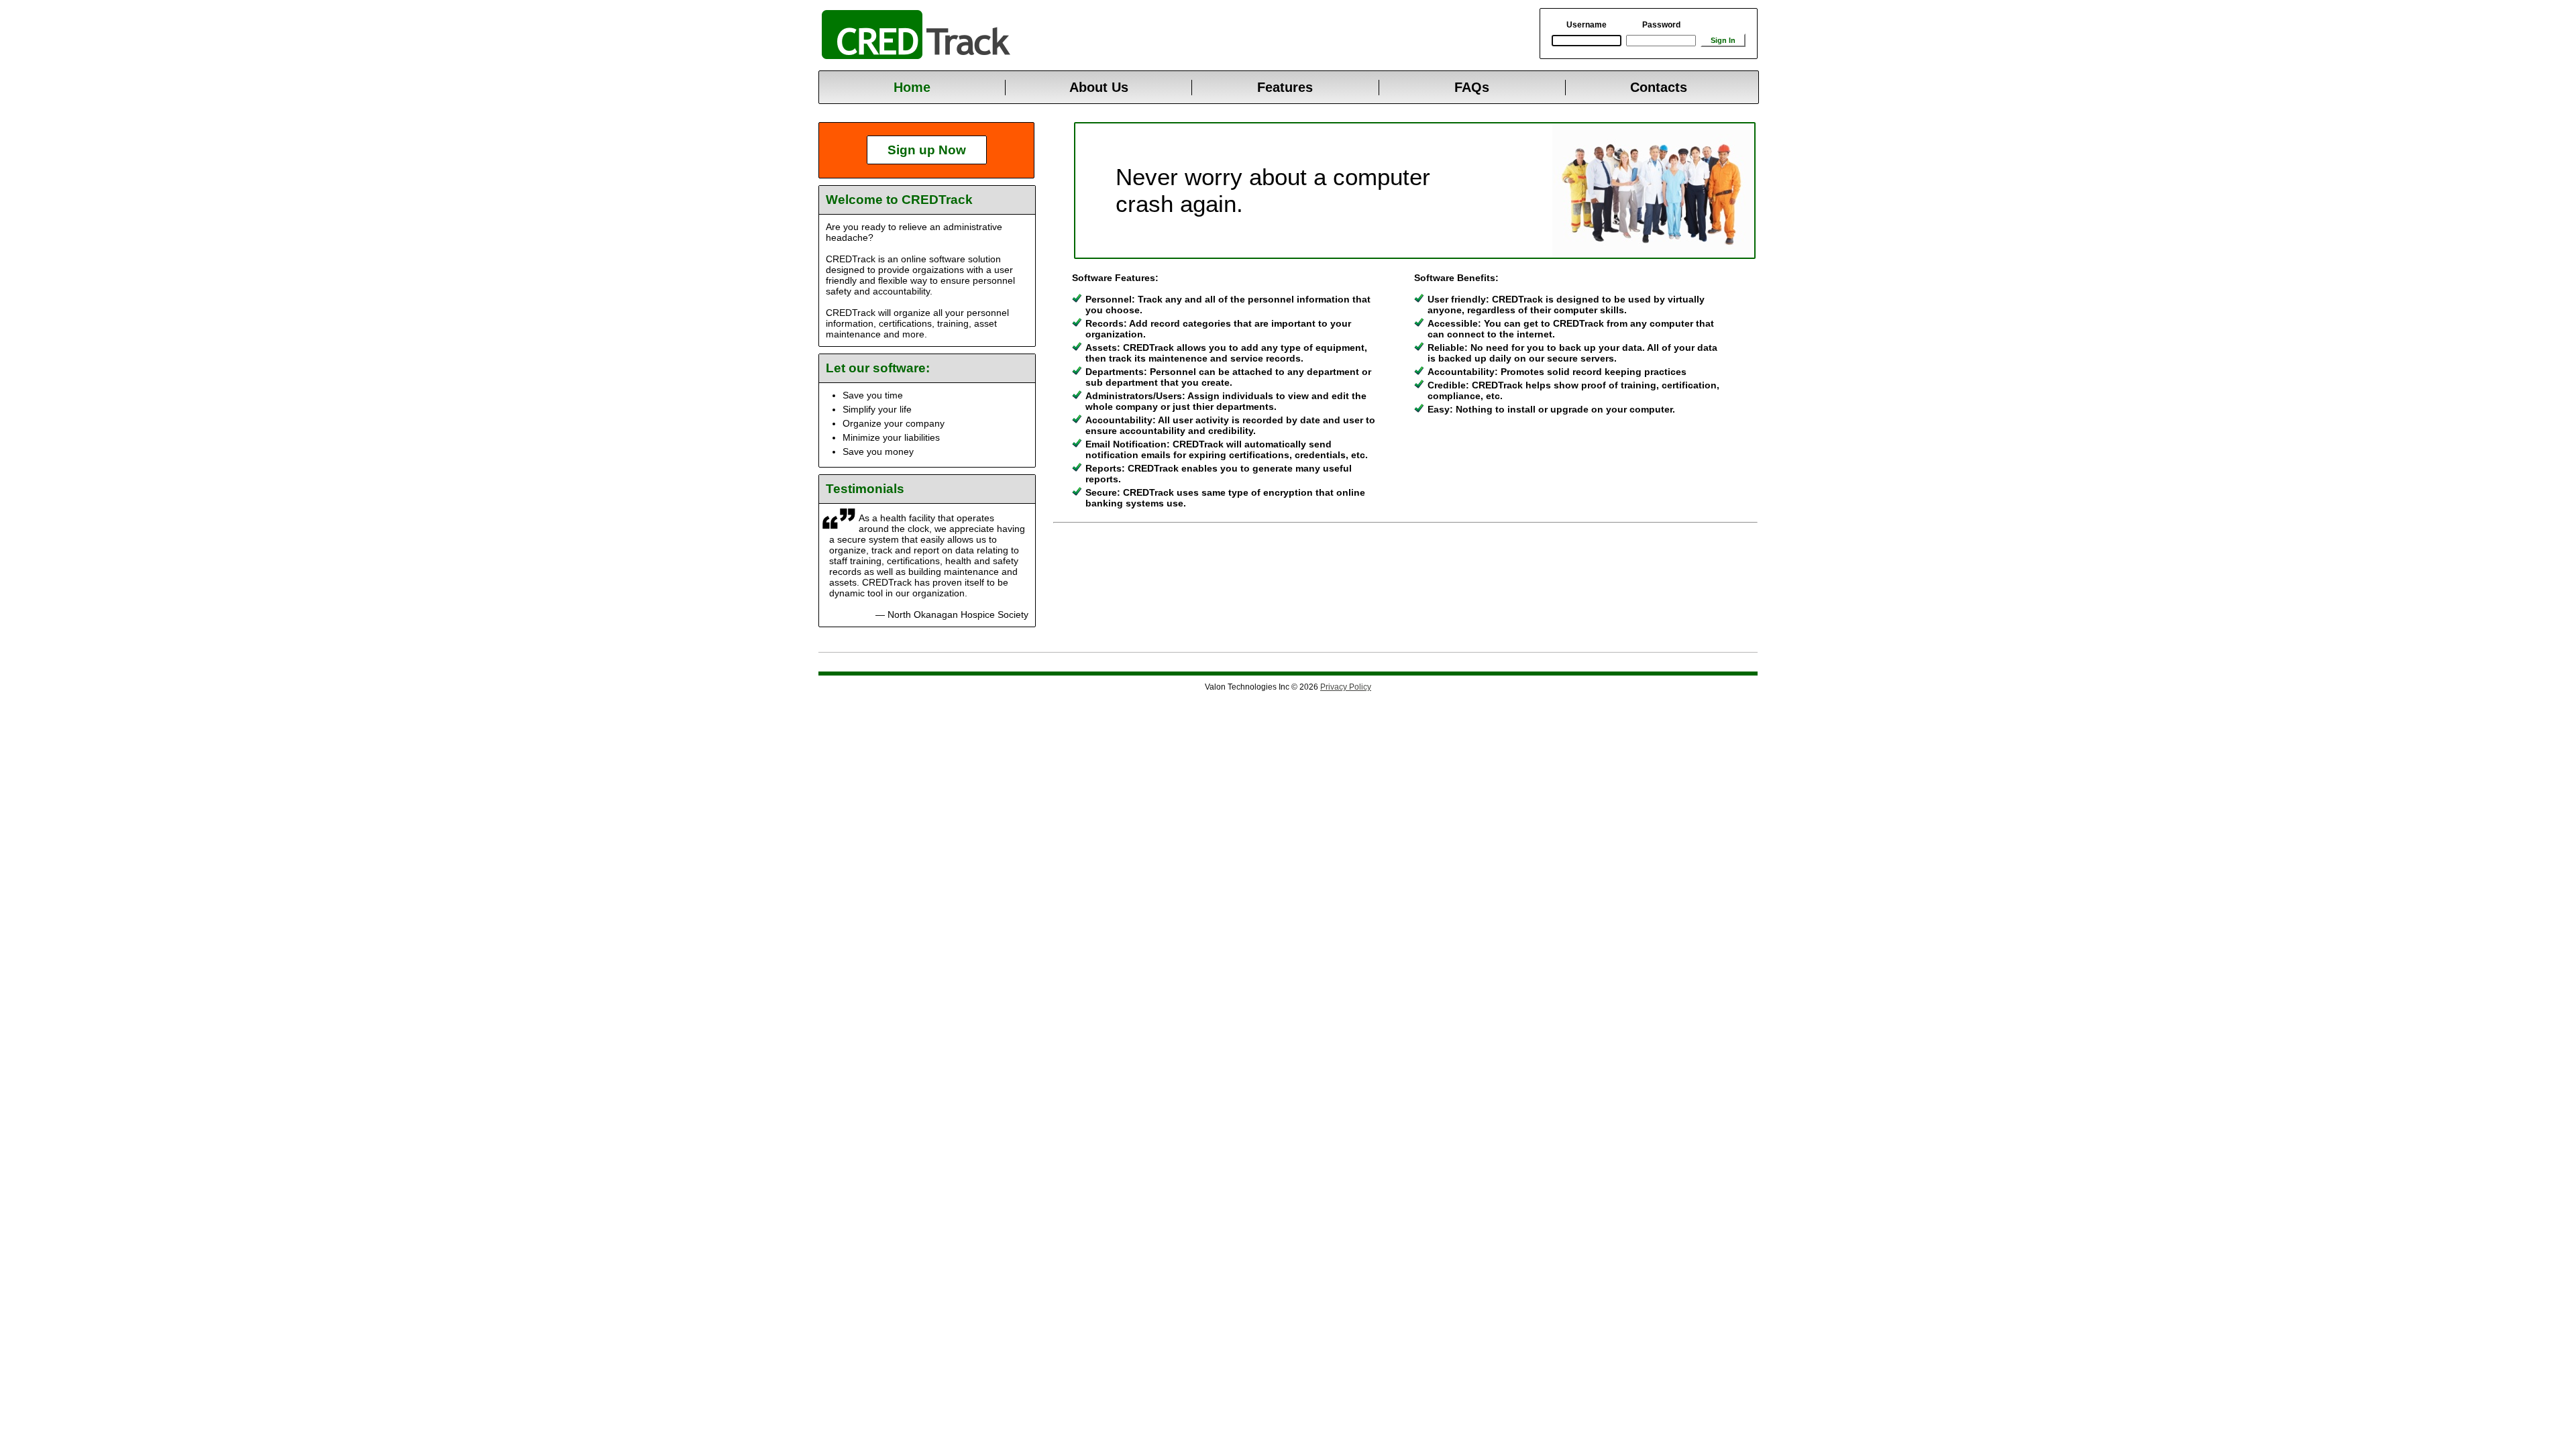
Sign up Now (927, 150)
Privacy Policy (1346, 687)
